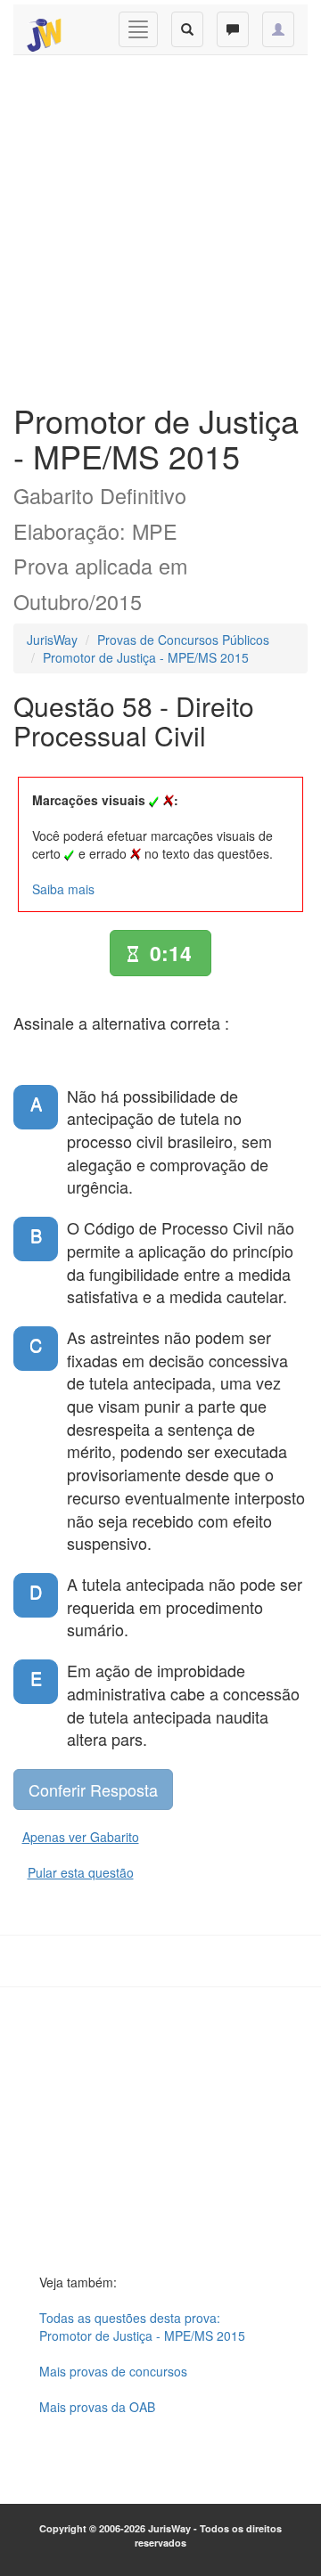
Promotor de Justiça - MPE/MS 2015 (146, 657)
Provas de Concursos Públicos (183, 640)
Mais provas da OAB (97, 2407)
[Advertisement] (160, 224)
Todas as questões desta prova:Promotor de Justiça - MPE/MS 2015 (142, 2327)
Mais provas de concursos (113, 2371)
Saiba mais (63, 889)
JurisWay (52, 640)
